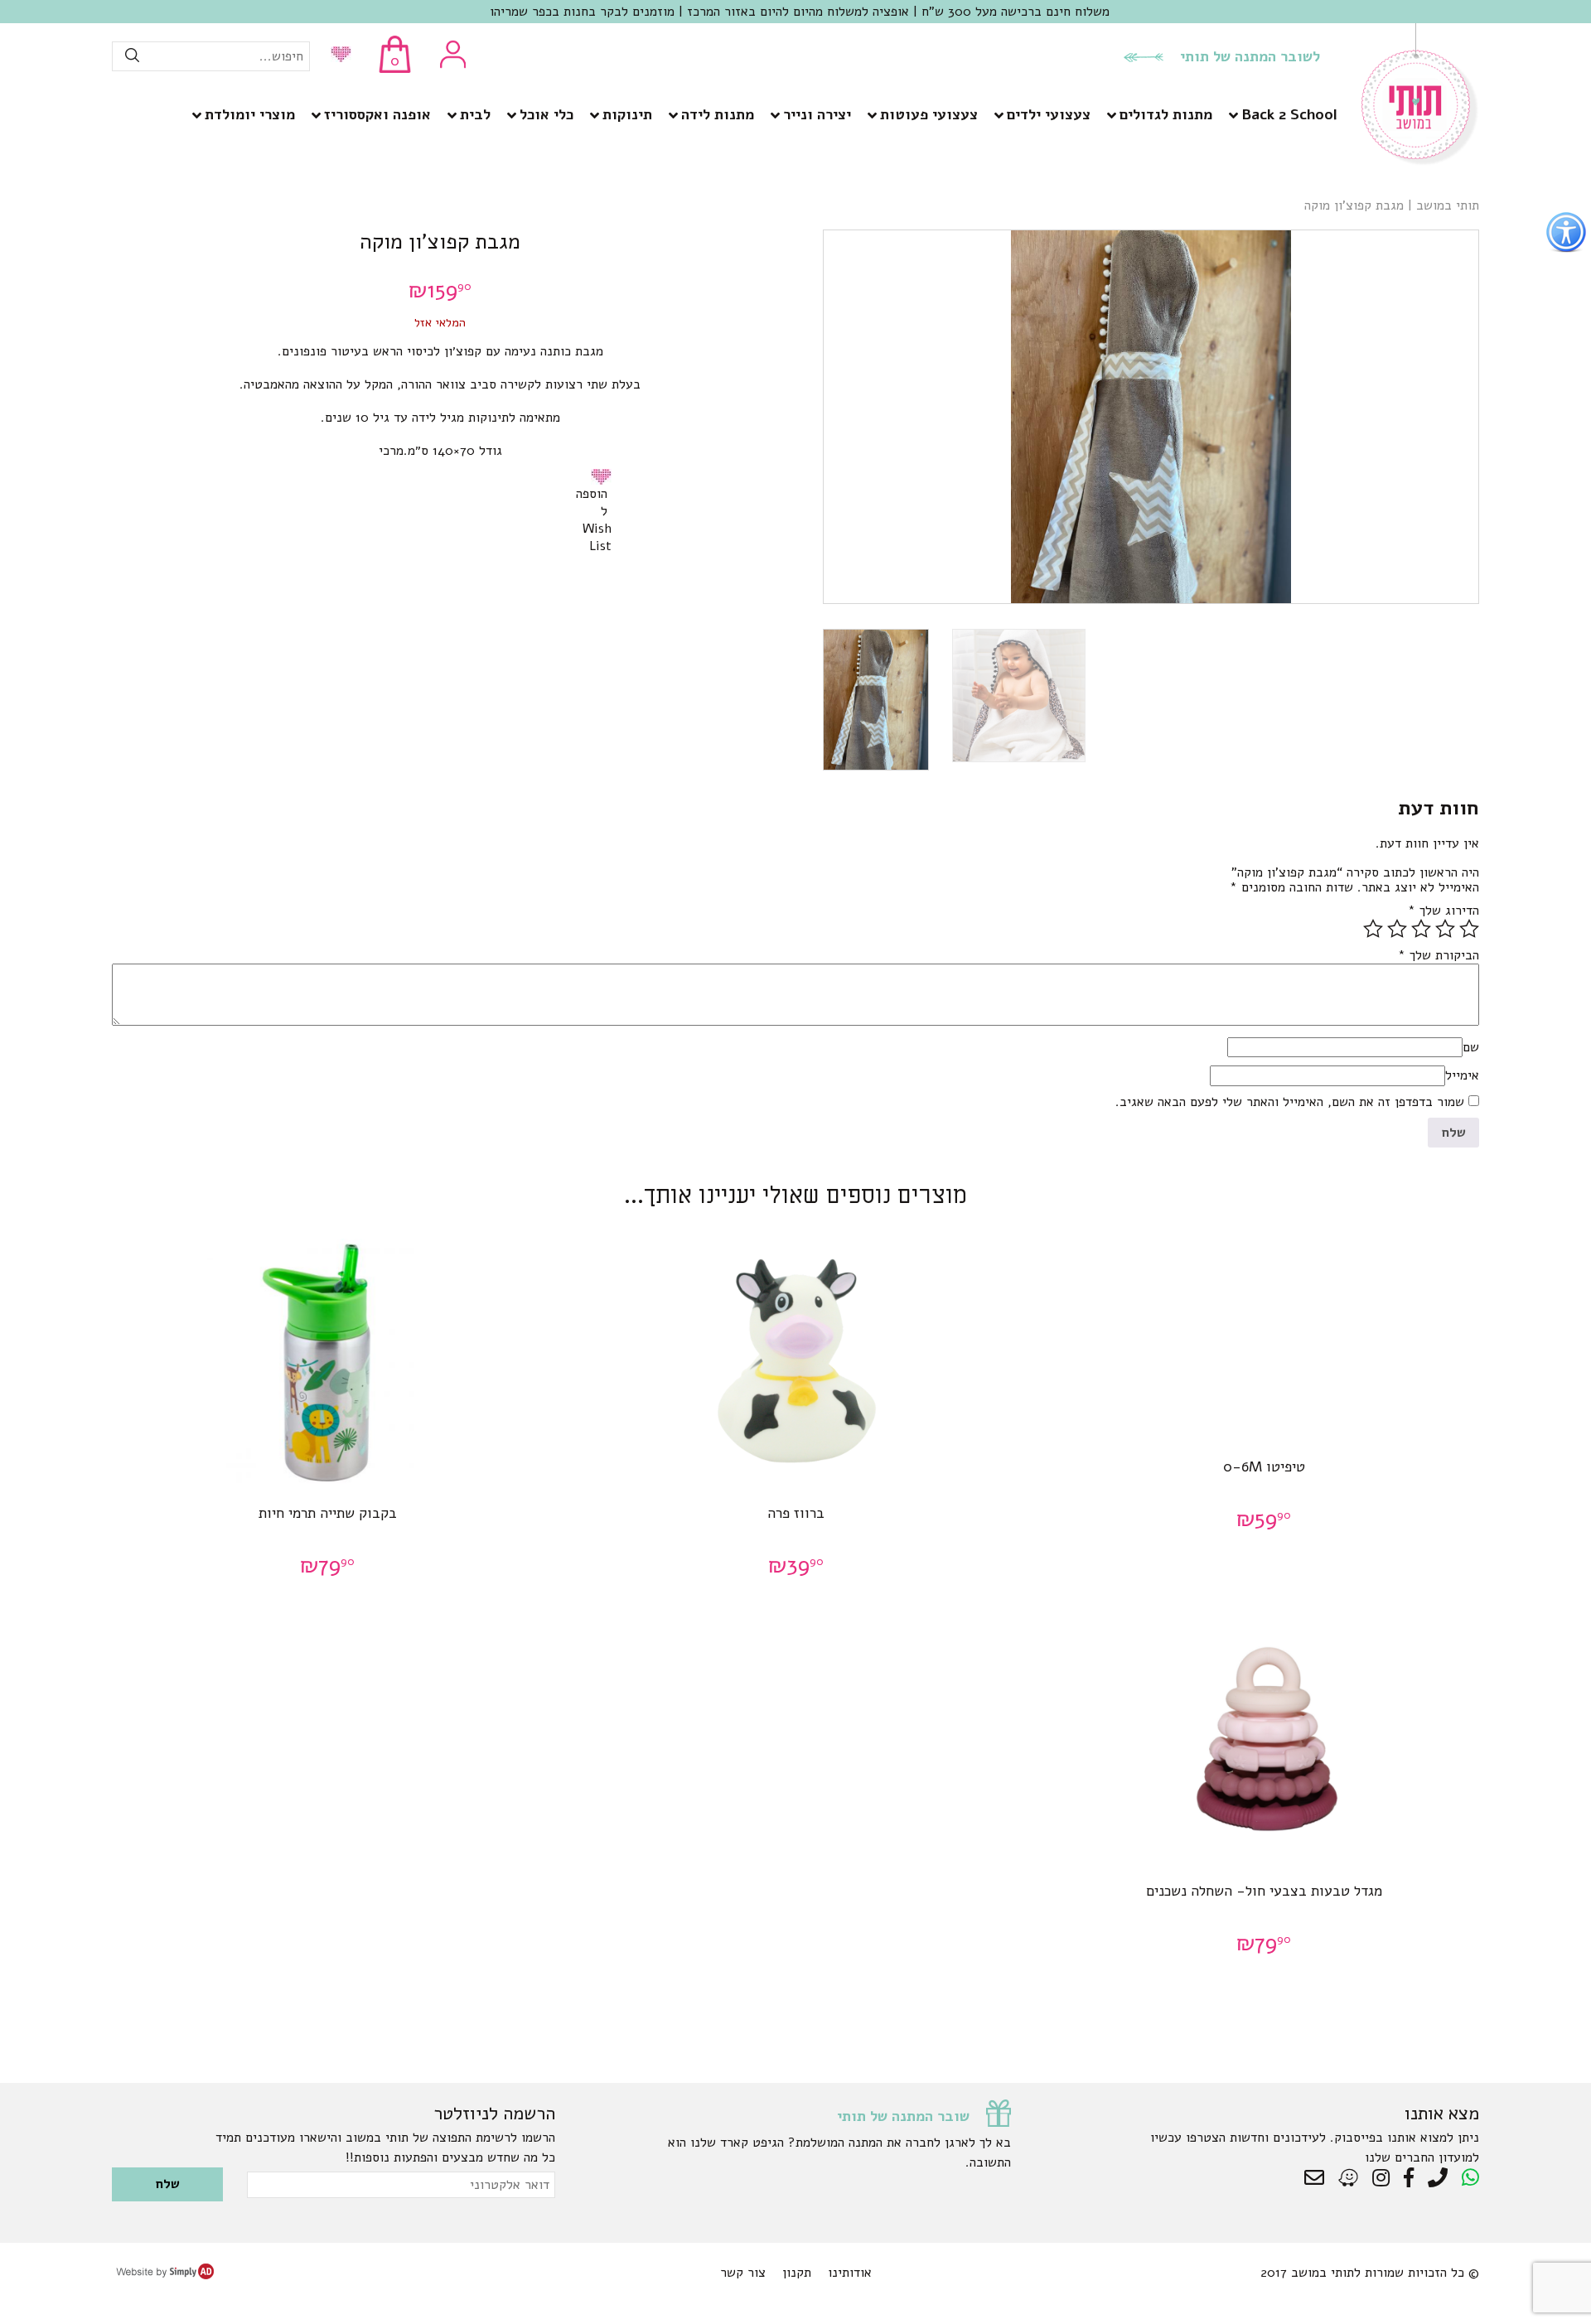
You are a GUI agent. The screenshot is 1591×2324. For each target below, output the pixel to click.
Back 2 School (1289, 114)
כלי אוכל (546, 114)
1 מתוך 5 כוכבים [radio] (1469, 929)
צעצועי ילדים (1049, 114)
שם (1471, 1047)
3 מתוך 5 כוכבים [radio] (1421, 929)
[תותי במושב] (1420, 162)
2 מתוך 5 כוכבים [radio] (1445, 929)
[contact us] (1318, 2178)
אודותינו (850, 2273)
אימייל (1462, 1075)
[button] (604, 476)
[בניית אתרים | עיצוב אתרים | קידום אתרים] (165, 2275)
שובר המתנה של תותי (903, 2116)
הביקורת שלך (1439, 955)
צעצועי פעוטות (929, 114)
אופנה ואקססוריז (377, 114)
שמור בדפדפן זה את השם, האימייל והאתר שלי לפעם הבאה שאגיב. (1290, 1102)
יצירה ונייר (817, 114)
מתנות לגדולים (1166, 114)
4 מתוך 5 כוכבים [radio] (1397, 929)
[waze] (1349, 2178)
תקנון (797, 2273)
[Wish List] (337, 56)
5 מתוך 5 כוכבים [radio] (1373, 929)
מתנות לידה (718, 114)
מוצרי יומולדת (250, 114)
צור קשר (743, 2273)
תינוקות (627, 114)
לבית (475, 114)
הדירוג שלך (1444, 911)
